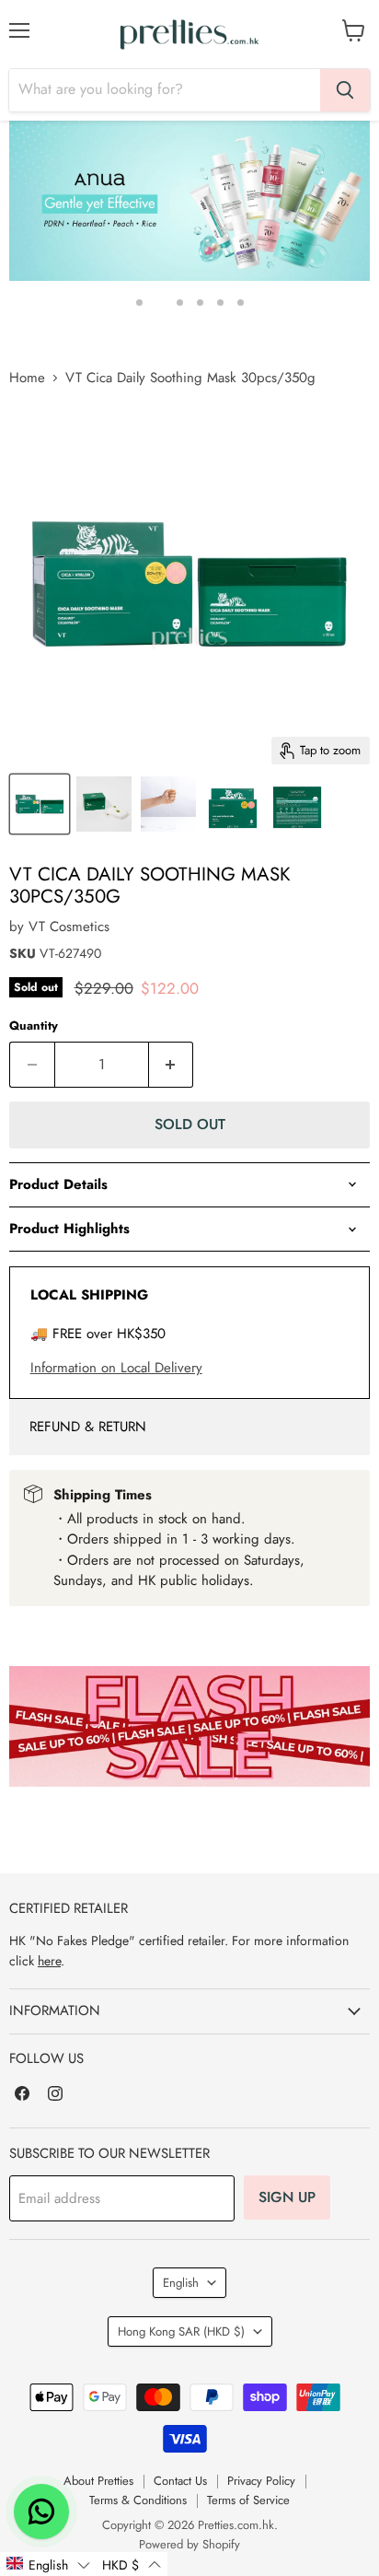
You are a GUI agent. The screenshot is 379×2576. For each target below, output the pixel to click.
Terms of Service (248, 2500)
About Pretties (98, 2481)
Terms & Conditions (138, 2500)
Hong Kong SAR (181, 2331)
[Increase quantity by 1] (172, 1065)
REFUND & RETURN (88, 1427)
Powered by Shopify (189, 2544)
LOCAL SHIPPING (89, 1295)
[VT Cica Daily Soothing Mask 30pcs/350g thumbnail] (40, 804)
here (49, 1961)
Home (27, 378)
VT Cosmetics (69, 927)
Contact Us (180, 2481)
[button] (48, 2564)
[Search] (345, 90)
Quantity (34, 1026)
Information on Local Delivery (116, 1368)
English (181, 2283)
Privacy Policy (261, 2481)
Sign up (287, 2197)
